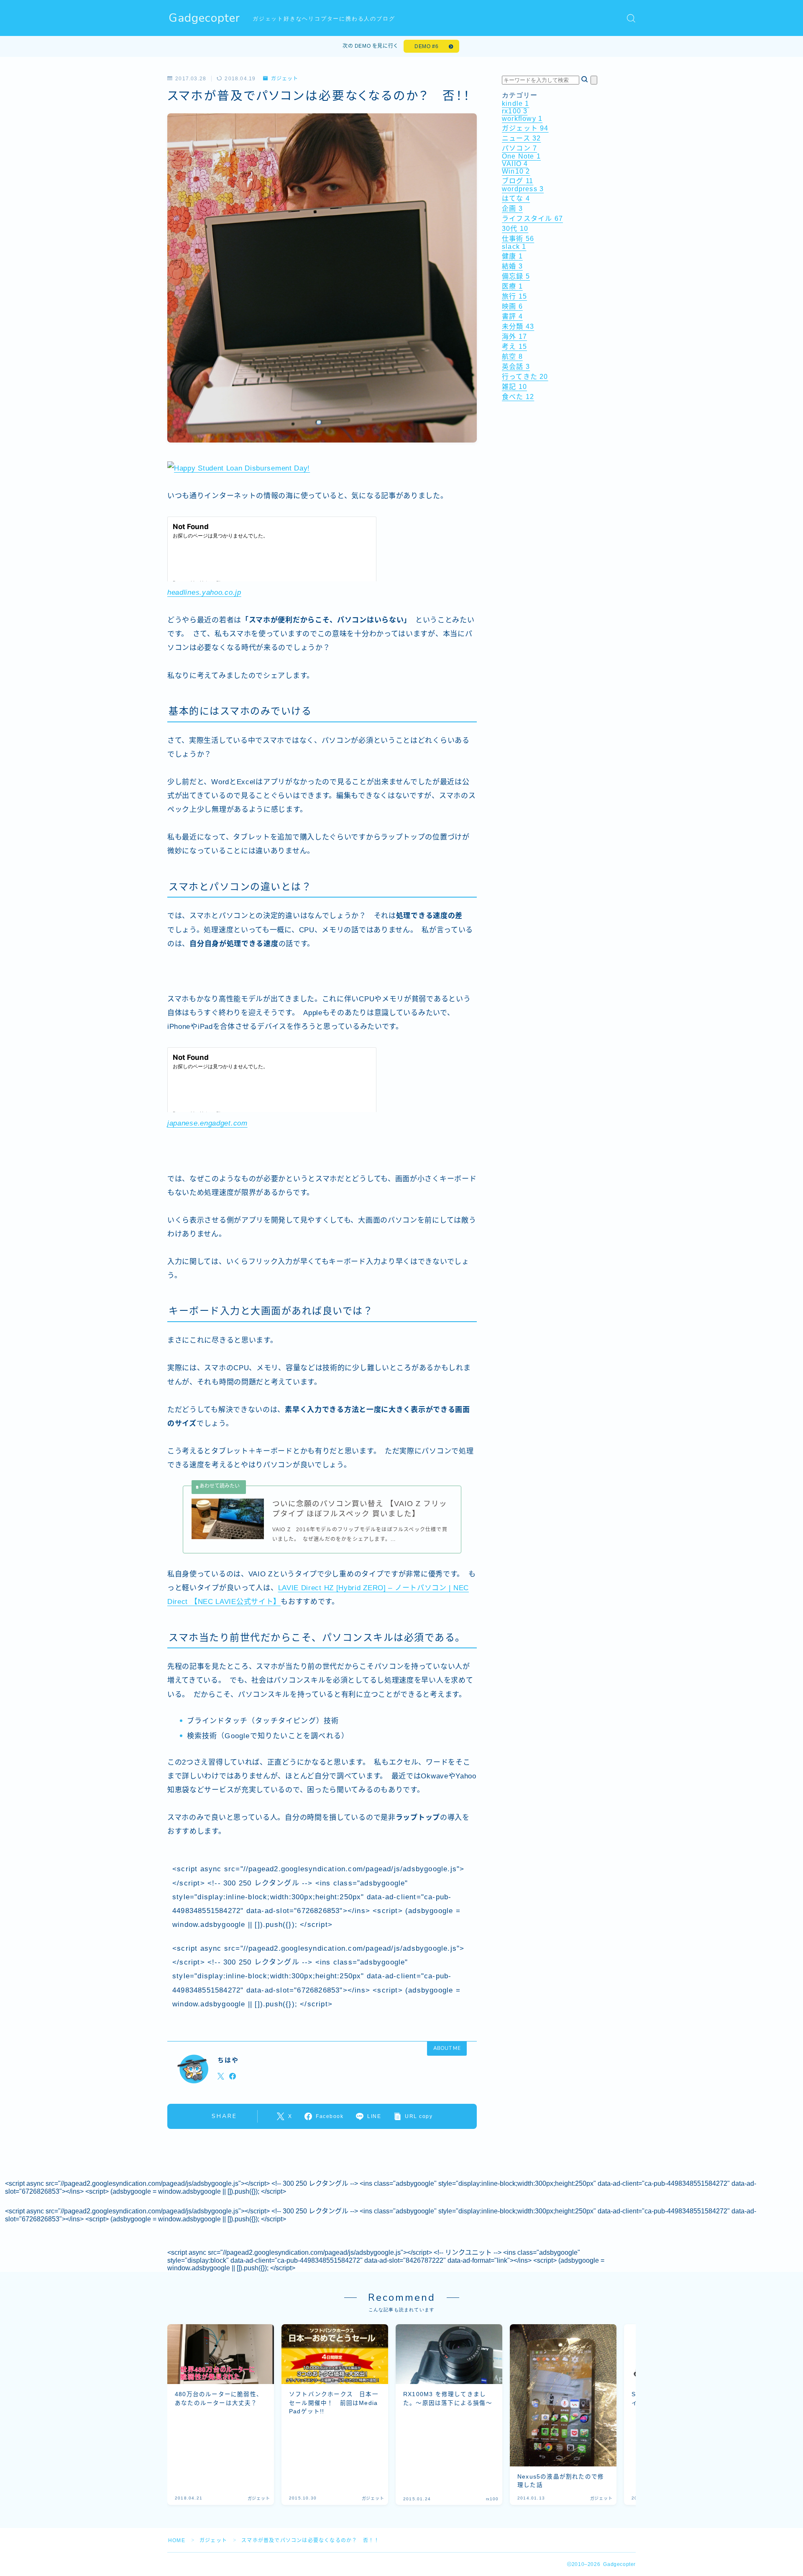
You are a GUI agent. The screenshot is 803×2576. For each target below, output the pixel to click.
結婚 (512, 266)
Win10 (516, 171)
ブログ (518, 181)
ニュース (521, 138)
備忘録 (516, 276)
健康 (512, 256)
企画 (512, 208)
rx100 (515, 111)
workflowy (522, 119)
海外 (514, 336)
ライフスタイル (532, 219)
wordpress (523, 189)
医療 (512, 286)
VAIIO (515, 164)
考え (514, 347)
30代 (515, 229)
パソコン (519, 148)
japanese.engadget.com (207, 1123)
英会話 (516, 367)
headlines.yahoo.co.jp (204, 592)
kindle (516, 104)
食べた (518, 397)
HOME (177, 2540)
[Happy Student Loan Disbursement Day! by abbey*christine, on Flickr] (322, 468)
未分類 (518, 326)
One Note (521, 156)
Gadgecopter (204, 18)
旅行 (514, 296)
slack (514, 247)
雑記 (514, 387)
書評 (512, 316)
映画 (512, 306)
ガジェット (284, 79)
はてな (516, 198)
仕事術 (518, 239)
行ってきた (525, 377)
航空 (512, 357)
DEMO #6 (426, 46)
